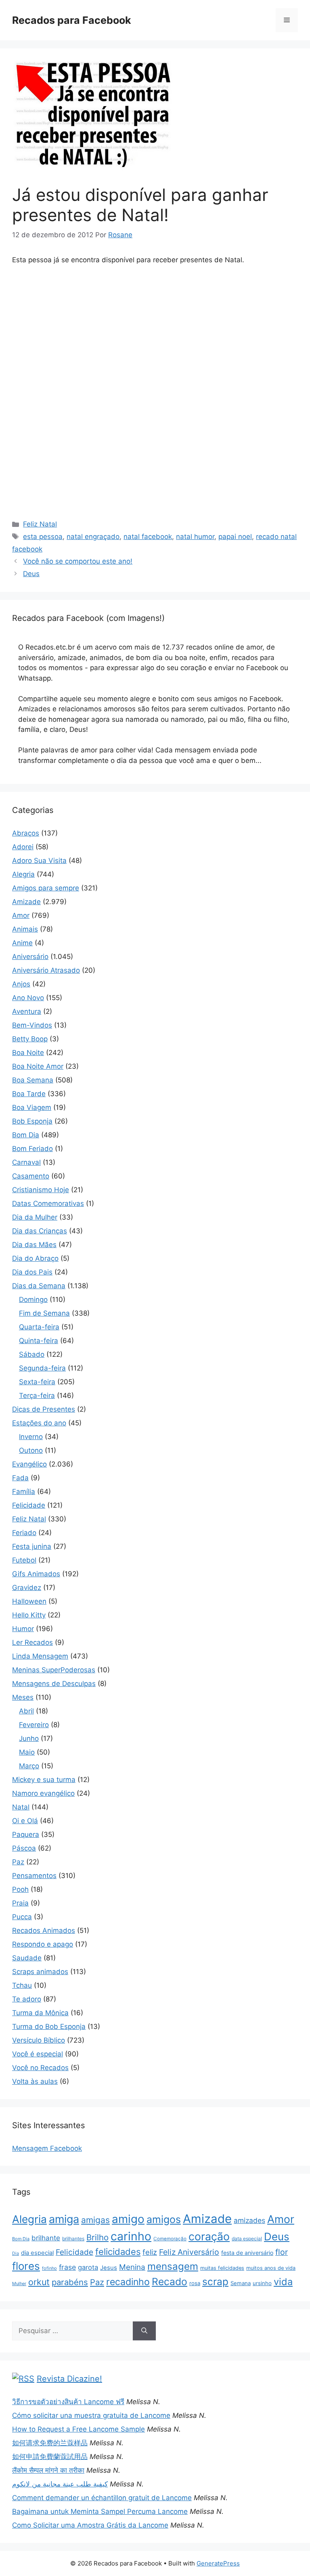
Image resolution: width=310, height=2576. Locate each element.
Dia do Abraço (35, 1258)
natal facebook (148, 537)
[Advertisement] (155, 332)
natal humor (195, 537)
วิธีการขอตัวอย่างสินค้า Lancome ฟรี (68, 2402)
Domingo (33, 1299)
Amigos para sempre (46, 888)
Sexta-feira (37, 1382)
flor (282, 2252)
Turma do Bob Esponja (49, 2027)
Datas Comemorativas (48, 1203)
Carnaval (26, 1162)
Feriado (24, 1533)
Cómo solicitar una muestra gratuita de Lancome (91, 2415)
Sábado (32, 1354)
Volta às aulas (35, 2081)
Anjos (21, 984)
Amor (21, 915)
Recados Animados (44, 1930)
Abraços (26, 833)
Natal (21, 1807)
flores (26, 2266)
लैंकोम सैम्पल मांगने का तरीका (48, 2470)
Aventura (27, 1011)
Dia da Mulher (35, 1217)
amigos (164, 2219)
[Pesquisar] (144, 2331)
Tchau (22, 1985)
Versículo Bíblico (39, 2040)
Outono (31, 1450)
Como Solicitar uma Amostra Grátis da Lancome (90, 2525)
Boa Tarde (29, 1094)
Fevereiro (34, 1725)
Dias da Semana (39, 1286)
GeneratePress (218, 2563)
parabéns (70, 2282)
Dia (16, 2253)
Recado (170, 2281)
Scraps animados (40, 1972)
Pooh (20, 1889)
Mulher (19, 2284)
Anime (22, 943)
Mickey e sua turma (44, 1780)
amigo (128, 2219)
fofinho (49, 2268)
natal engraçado (93, 537)
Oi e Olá (25, 1821)
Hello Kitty (29, 1615)
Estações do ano (39, 1423)
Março (29, 1766)
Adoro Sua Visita (39, 861)
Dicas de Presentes (44, 1409)
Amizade (26, 902)
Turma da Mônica (40, 2013)
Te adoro (27, 1999)
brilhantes (73, 2239)
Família (24, 1492)
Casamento (31, 1176)
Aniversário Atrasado (46, 970)
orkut (39, 2282)
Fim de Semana (44, 1313)
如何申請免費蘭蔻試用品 (50, 2457)
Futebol (24, 1560)
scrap (215, 2281)
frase (67, 2267)
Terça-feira (37, 1396)
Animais (25, 929)
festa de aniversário (247, 2253)
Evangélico (29, 1464)
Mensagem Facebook (47, 2148)
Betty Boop (30, 1039)
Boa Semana (33, 1080)
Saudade (27, 1958)
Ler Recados (32, 1642)
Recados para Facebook (72, 20)
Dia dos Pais (32, 1272)
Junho (29, 1738)
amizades (249, 2220)
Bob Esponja (32, 1121)
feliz (150, 2252)
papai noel (235, 537)
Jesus (109, 2268)
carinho (131, 2236)
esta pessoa (43, 537)
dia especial (37, 2253)
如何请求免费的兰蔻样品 (50, 2443)
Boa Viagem (32, 1107)
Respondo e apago (43, 1944)
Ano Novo (28, 998)
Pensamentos (34, 1876)
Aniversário (30, 957)
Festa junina (32, 1546)
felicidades (118, 2252)
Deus (31, 574)
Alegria (23, 874)
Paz (18, 1862)
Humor (23, 1629)
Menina (132, 2267)
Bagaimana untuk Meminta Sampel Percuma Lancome (100, 2511)
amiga (64, 2219)
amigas (95, 2220)
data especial (247, 2239)
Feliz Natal (40, 524)
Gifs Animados (36, 1574)
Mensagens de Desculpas (54, 1684)
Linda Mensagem (40, 1656)
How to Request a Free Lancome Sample (79, 2429)
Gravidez (27, 1588)
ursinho (262, 2283)
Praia (20, 1903)
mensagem (173, 2266)
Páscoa (24, 1848)
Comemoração (170, 2239)
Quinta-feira (39, 1341)
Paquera (26, 1834)
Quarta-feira (39, 1327)
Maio (27, 1752)
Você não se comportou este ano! (78, 561)
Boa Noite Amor (38, 1066)
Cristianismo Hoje (41, 1190)
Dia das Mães (34, 1245)
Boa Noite (28, 1053)
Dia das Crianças (40, 1231)
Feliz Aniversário (189, 2252)
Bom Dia (26, 1135)
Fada (20, 1478)
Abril (26, 1711)
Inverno (31, 1437)
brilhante (46, 2238)
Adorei (23, 847)
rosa (195, 2283)
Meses (23, 1697)
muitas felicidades (222, 2268)
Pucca (22, 1917)
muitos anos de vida (271, 2268)
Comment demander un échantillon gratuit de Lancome (102, 2498)
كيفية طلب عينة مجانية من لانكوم (60, 2484)
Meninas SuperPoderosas (54, 1670)
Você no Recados (40, 2068)
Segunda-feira (42, 1368)
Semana (241, 2283)
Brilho (97, 2237)
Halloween (29, 1601)
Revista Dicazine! (69, 2379)
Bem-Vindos (32, 1025)
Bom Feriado (32, 1149)
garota (88, 2267)
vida (283, 2282)
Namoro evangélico (43, 1793)
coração (209, 2236)
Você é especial (38, 2054)
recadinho (128, 2282)
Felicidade (29, 1505)
